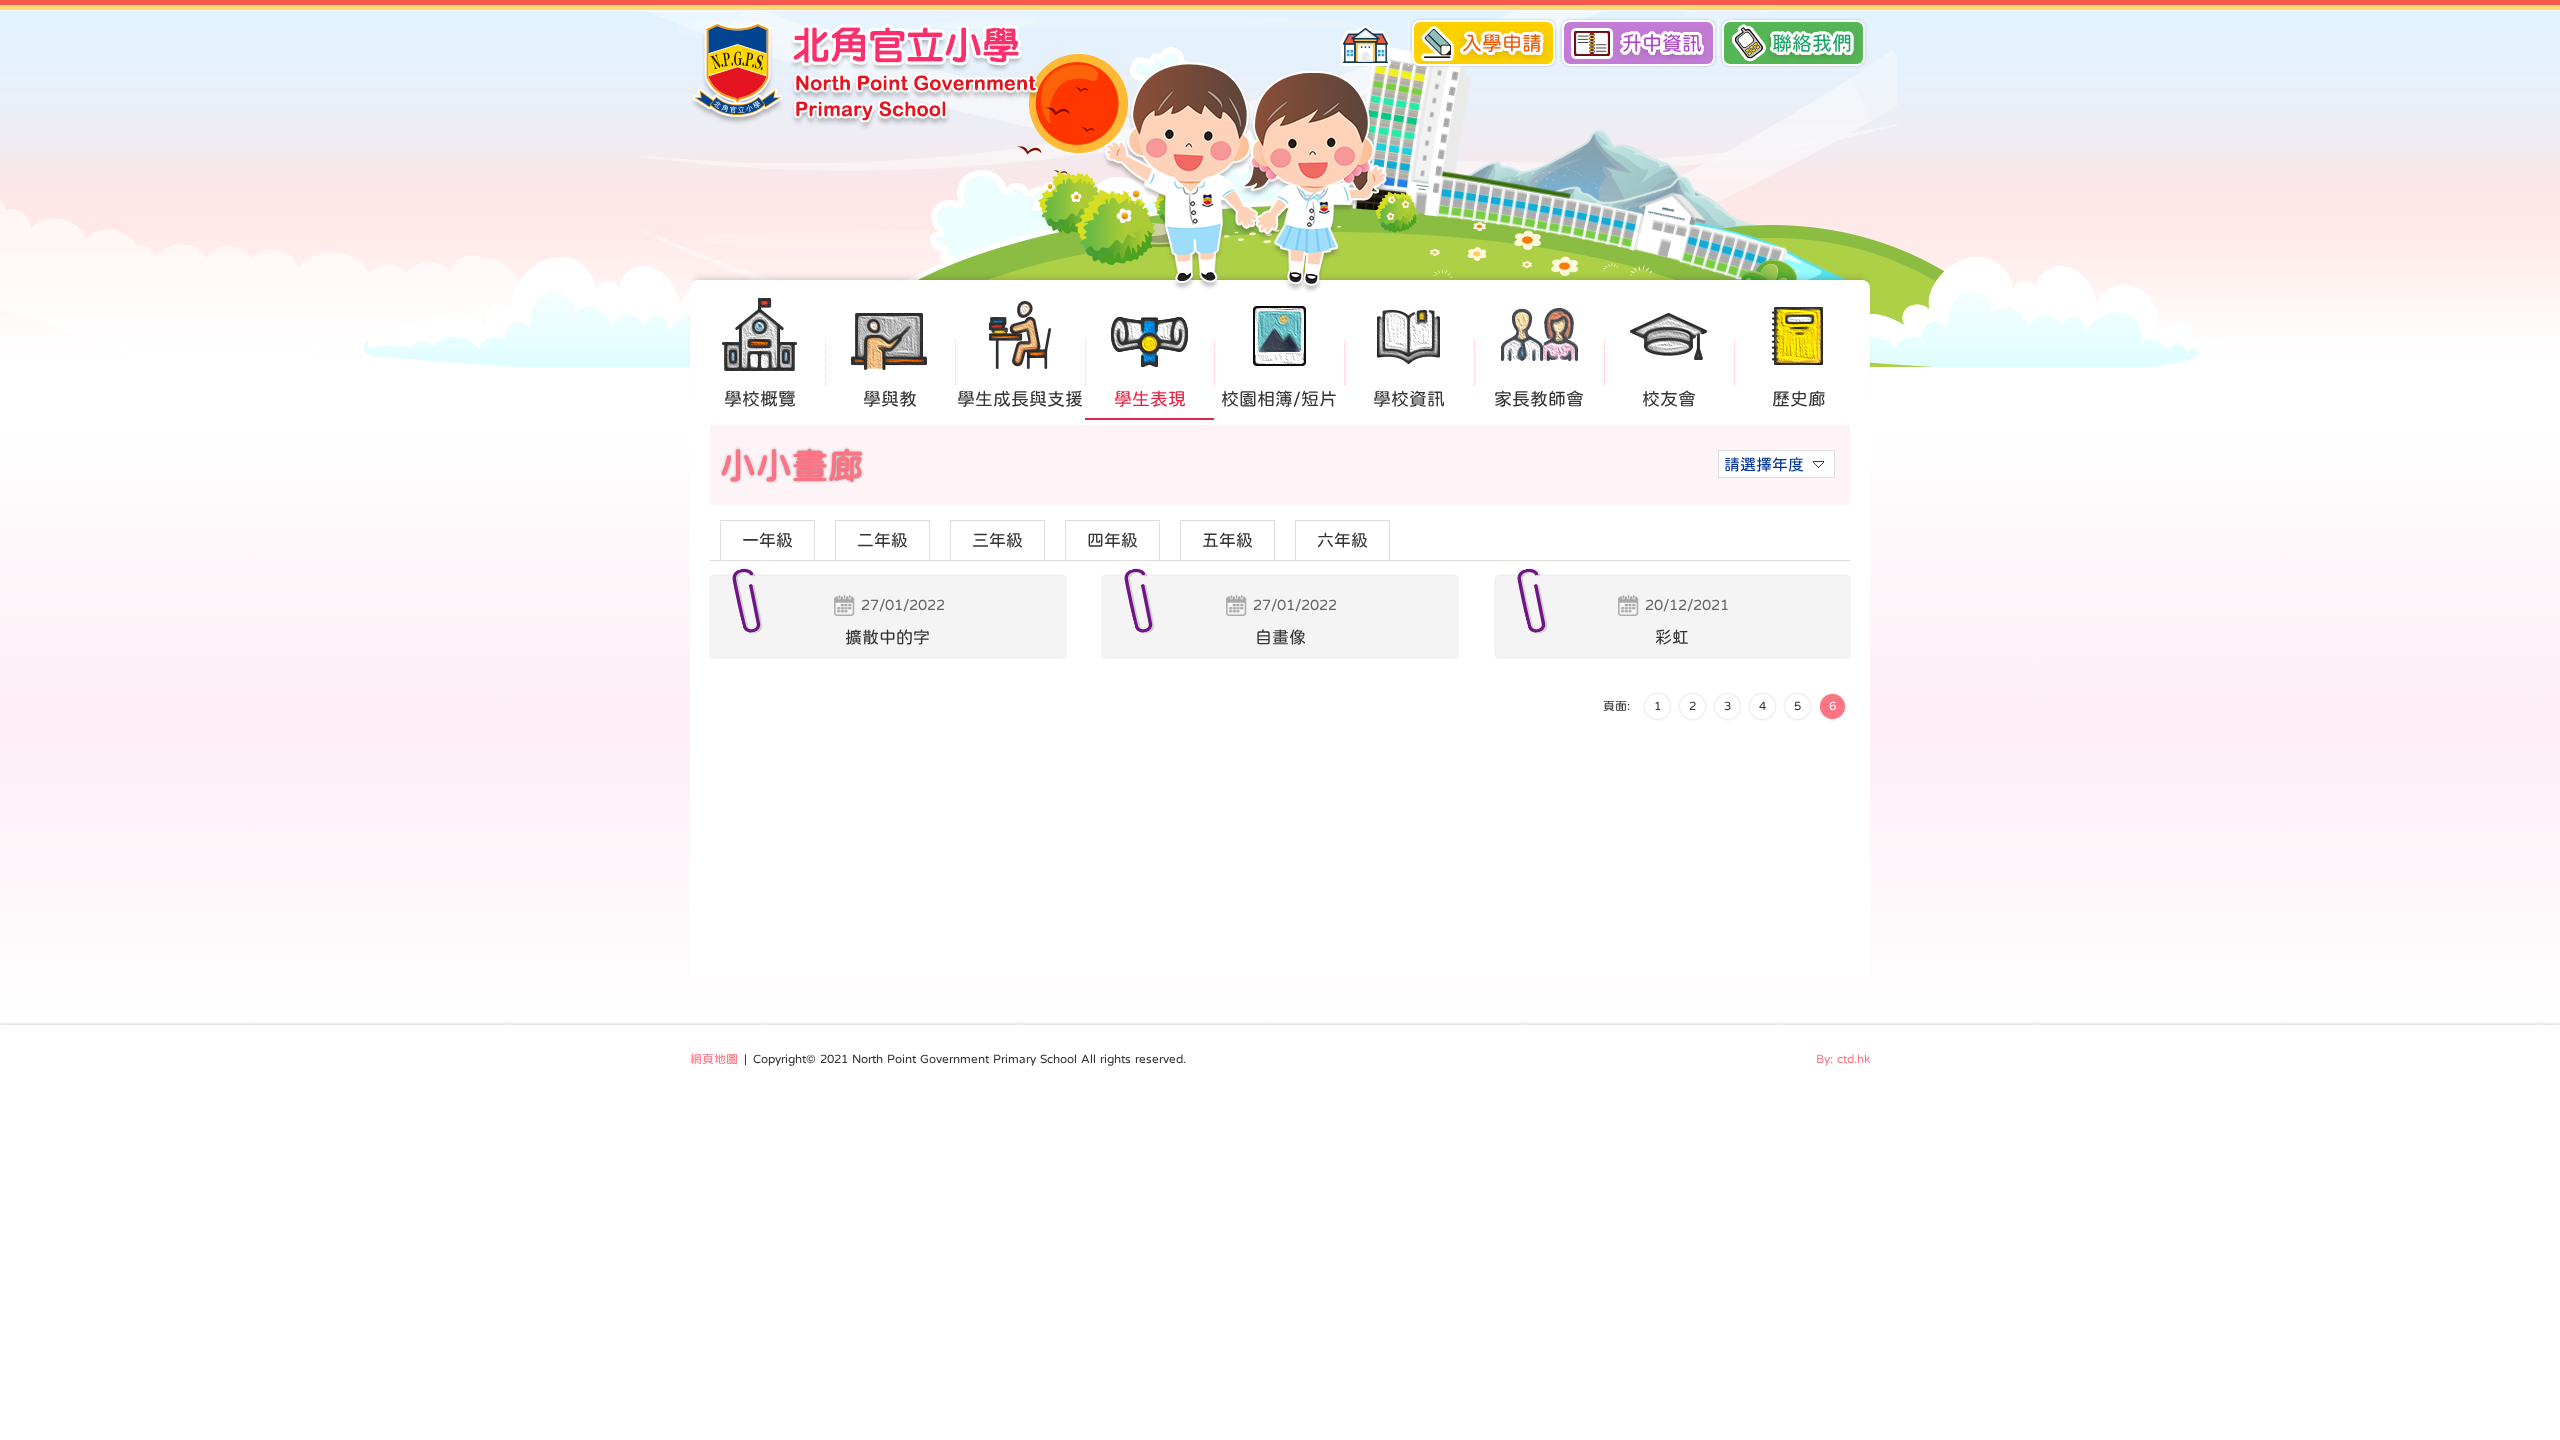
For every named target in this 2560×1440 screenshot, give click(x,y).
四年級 (1112, 540)
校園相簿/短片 (1279, 399)
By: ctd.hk (1843, 1059)
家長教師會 (1539, 399)
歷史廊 (1799, 399)
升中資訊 (1662, 43)
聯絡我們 (1812, 43)
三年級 (997, 540)
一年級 (767, 540)
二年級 (882, 540)
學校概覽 (760, 399)
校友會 (1669, 399)
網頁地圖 (714, 1059)
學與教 (890, 399)
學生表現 (1150, 399)
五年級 (1227, 540)
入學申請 (1502, 43)
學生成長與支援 (1020, 399)
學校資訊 (1409, 399)
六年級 (1342, 540)
